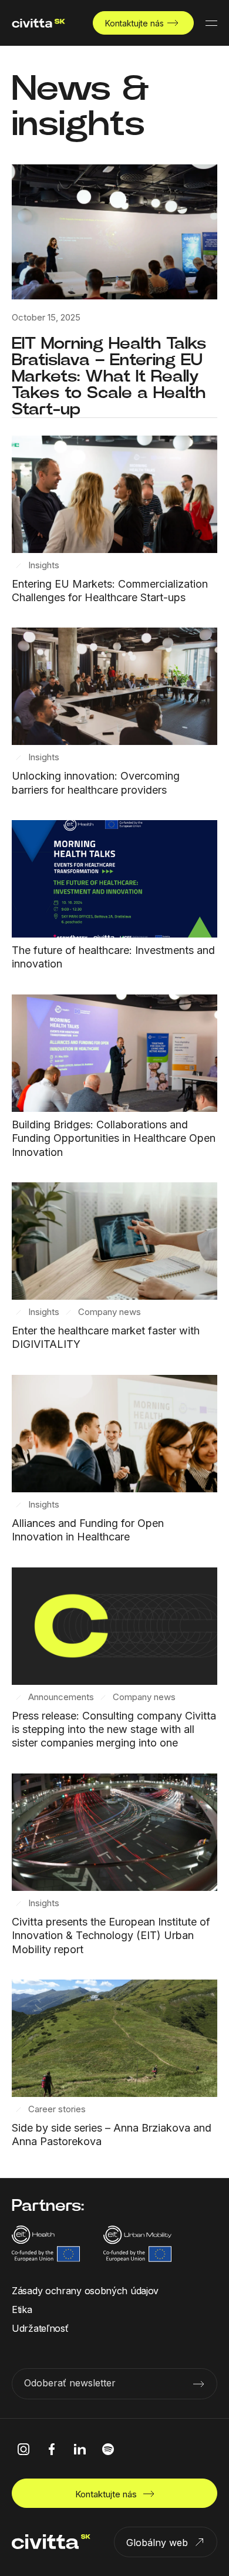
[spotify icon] (108, 2449)
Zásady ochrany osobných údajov (85, 2291)
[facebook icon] (52, 2449)
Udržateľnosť (40, 2328)
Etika (22, 2309)
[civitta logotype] (38, 23)
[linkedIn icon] (80, 2449)
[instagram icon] (23, 2449)
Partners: (48, 2205)
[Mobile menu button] (211, 23)
